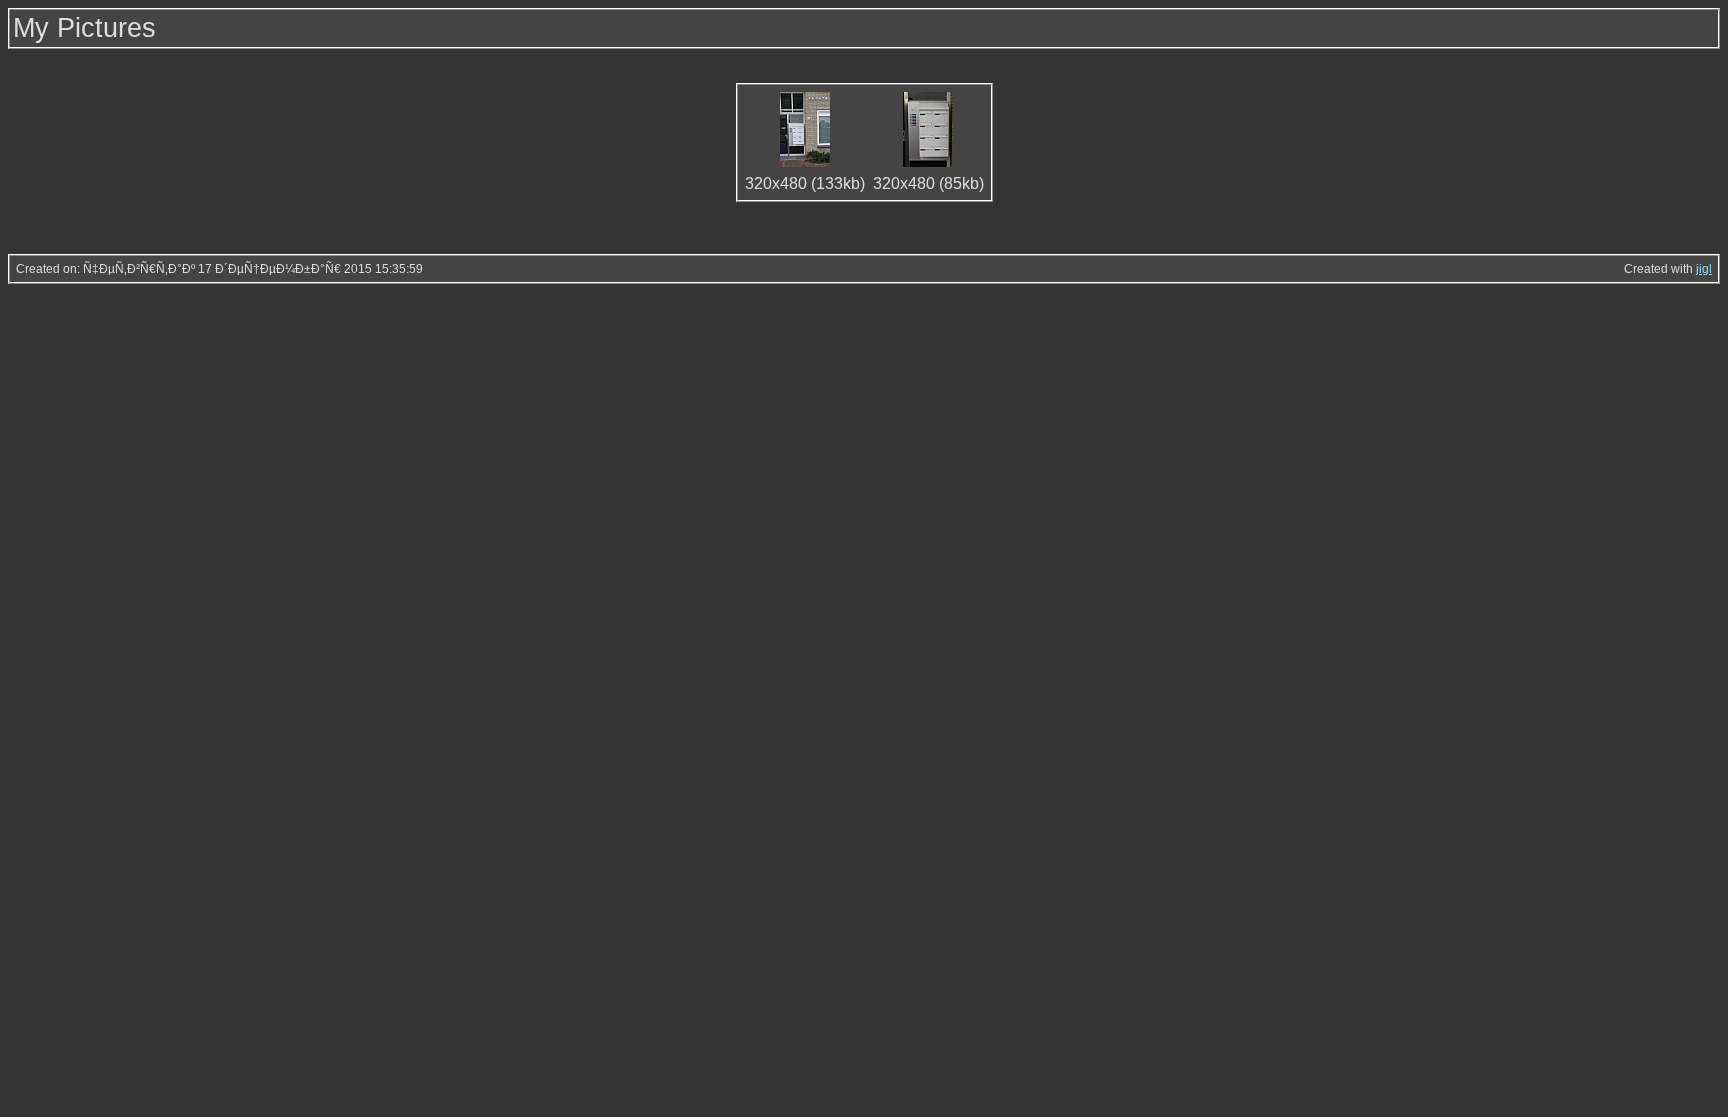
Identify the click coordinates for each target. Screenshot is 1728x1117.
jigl (1704, 269)
